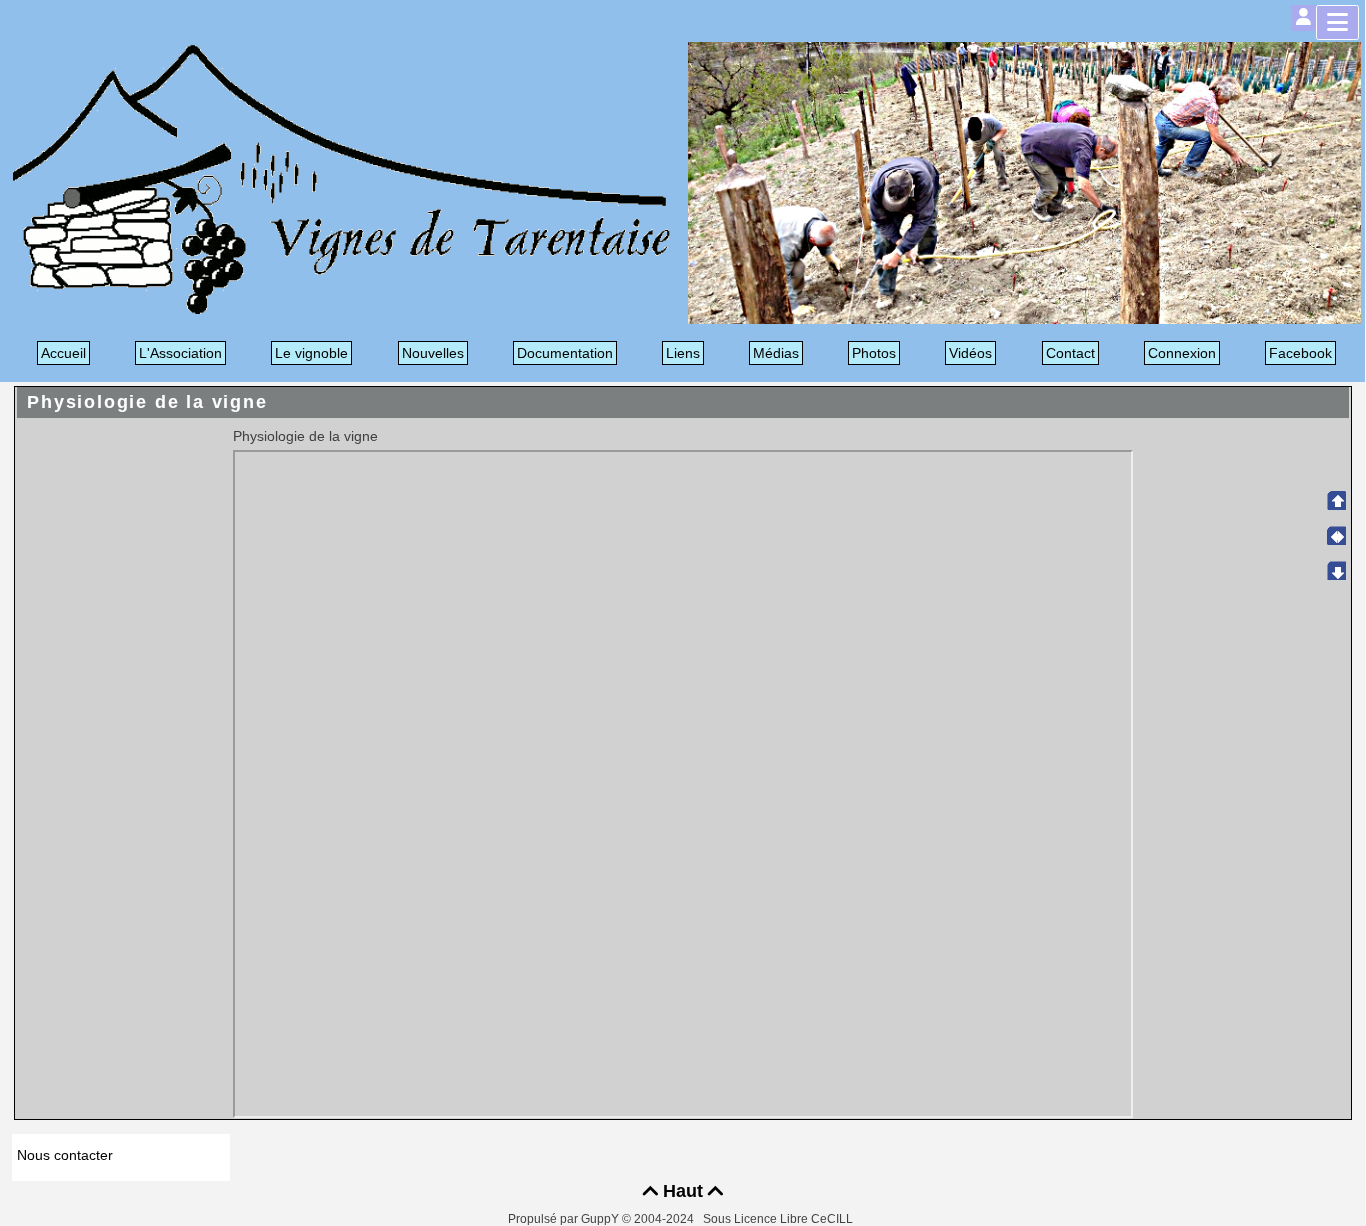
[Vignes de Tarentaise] (342, 178)
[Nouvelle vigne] (1024, 181)
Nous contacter (65, 1155)
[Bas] (1336, 570)
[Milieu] (1336, 535)
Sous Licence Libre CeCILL (779, 1219)
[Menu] (1337, 22)
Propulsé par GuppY (565, 1219)
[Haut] (1336, 500)
